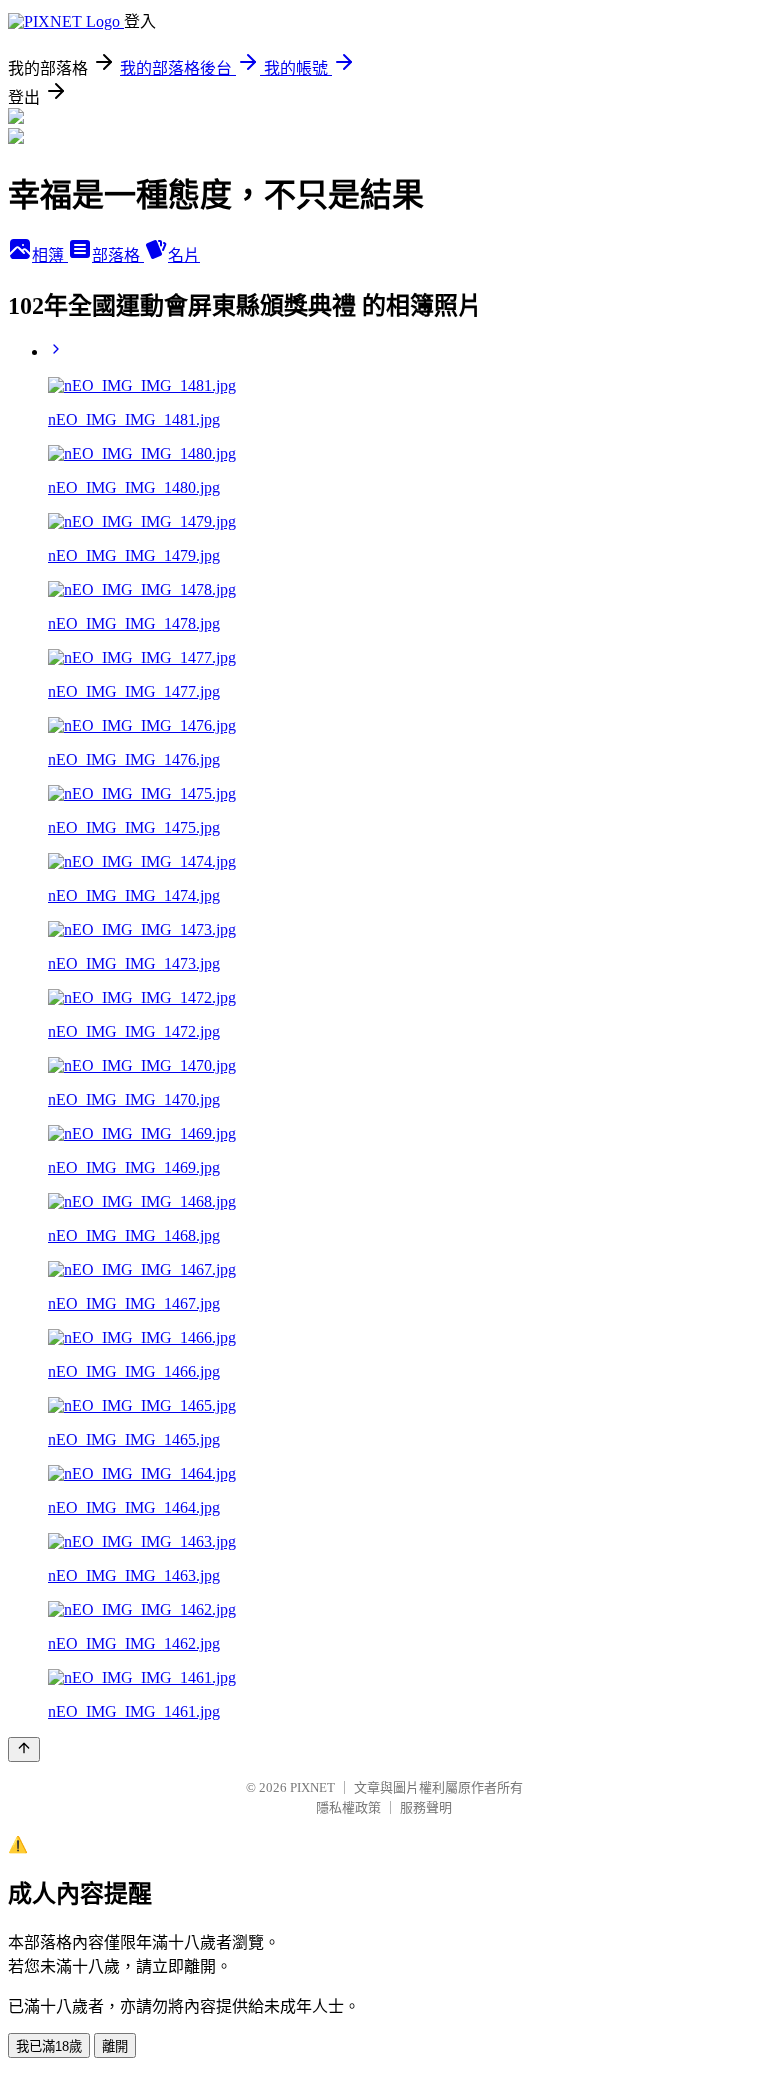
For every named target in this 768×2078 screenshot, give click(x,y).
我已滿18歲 (49, 2046)
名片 (184, 255)
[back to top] (24, 1749)
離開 (115, 2046)
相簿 (50, 255)
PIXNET (312, 1787)
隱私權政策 (348, 1807)
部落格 (118, 255)
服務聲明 (426, 1807)
